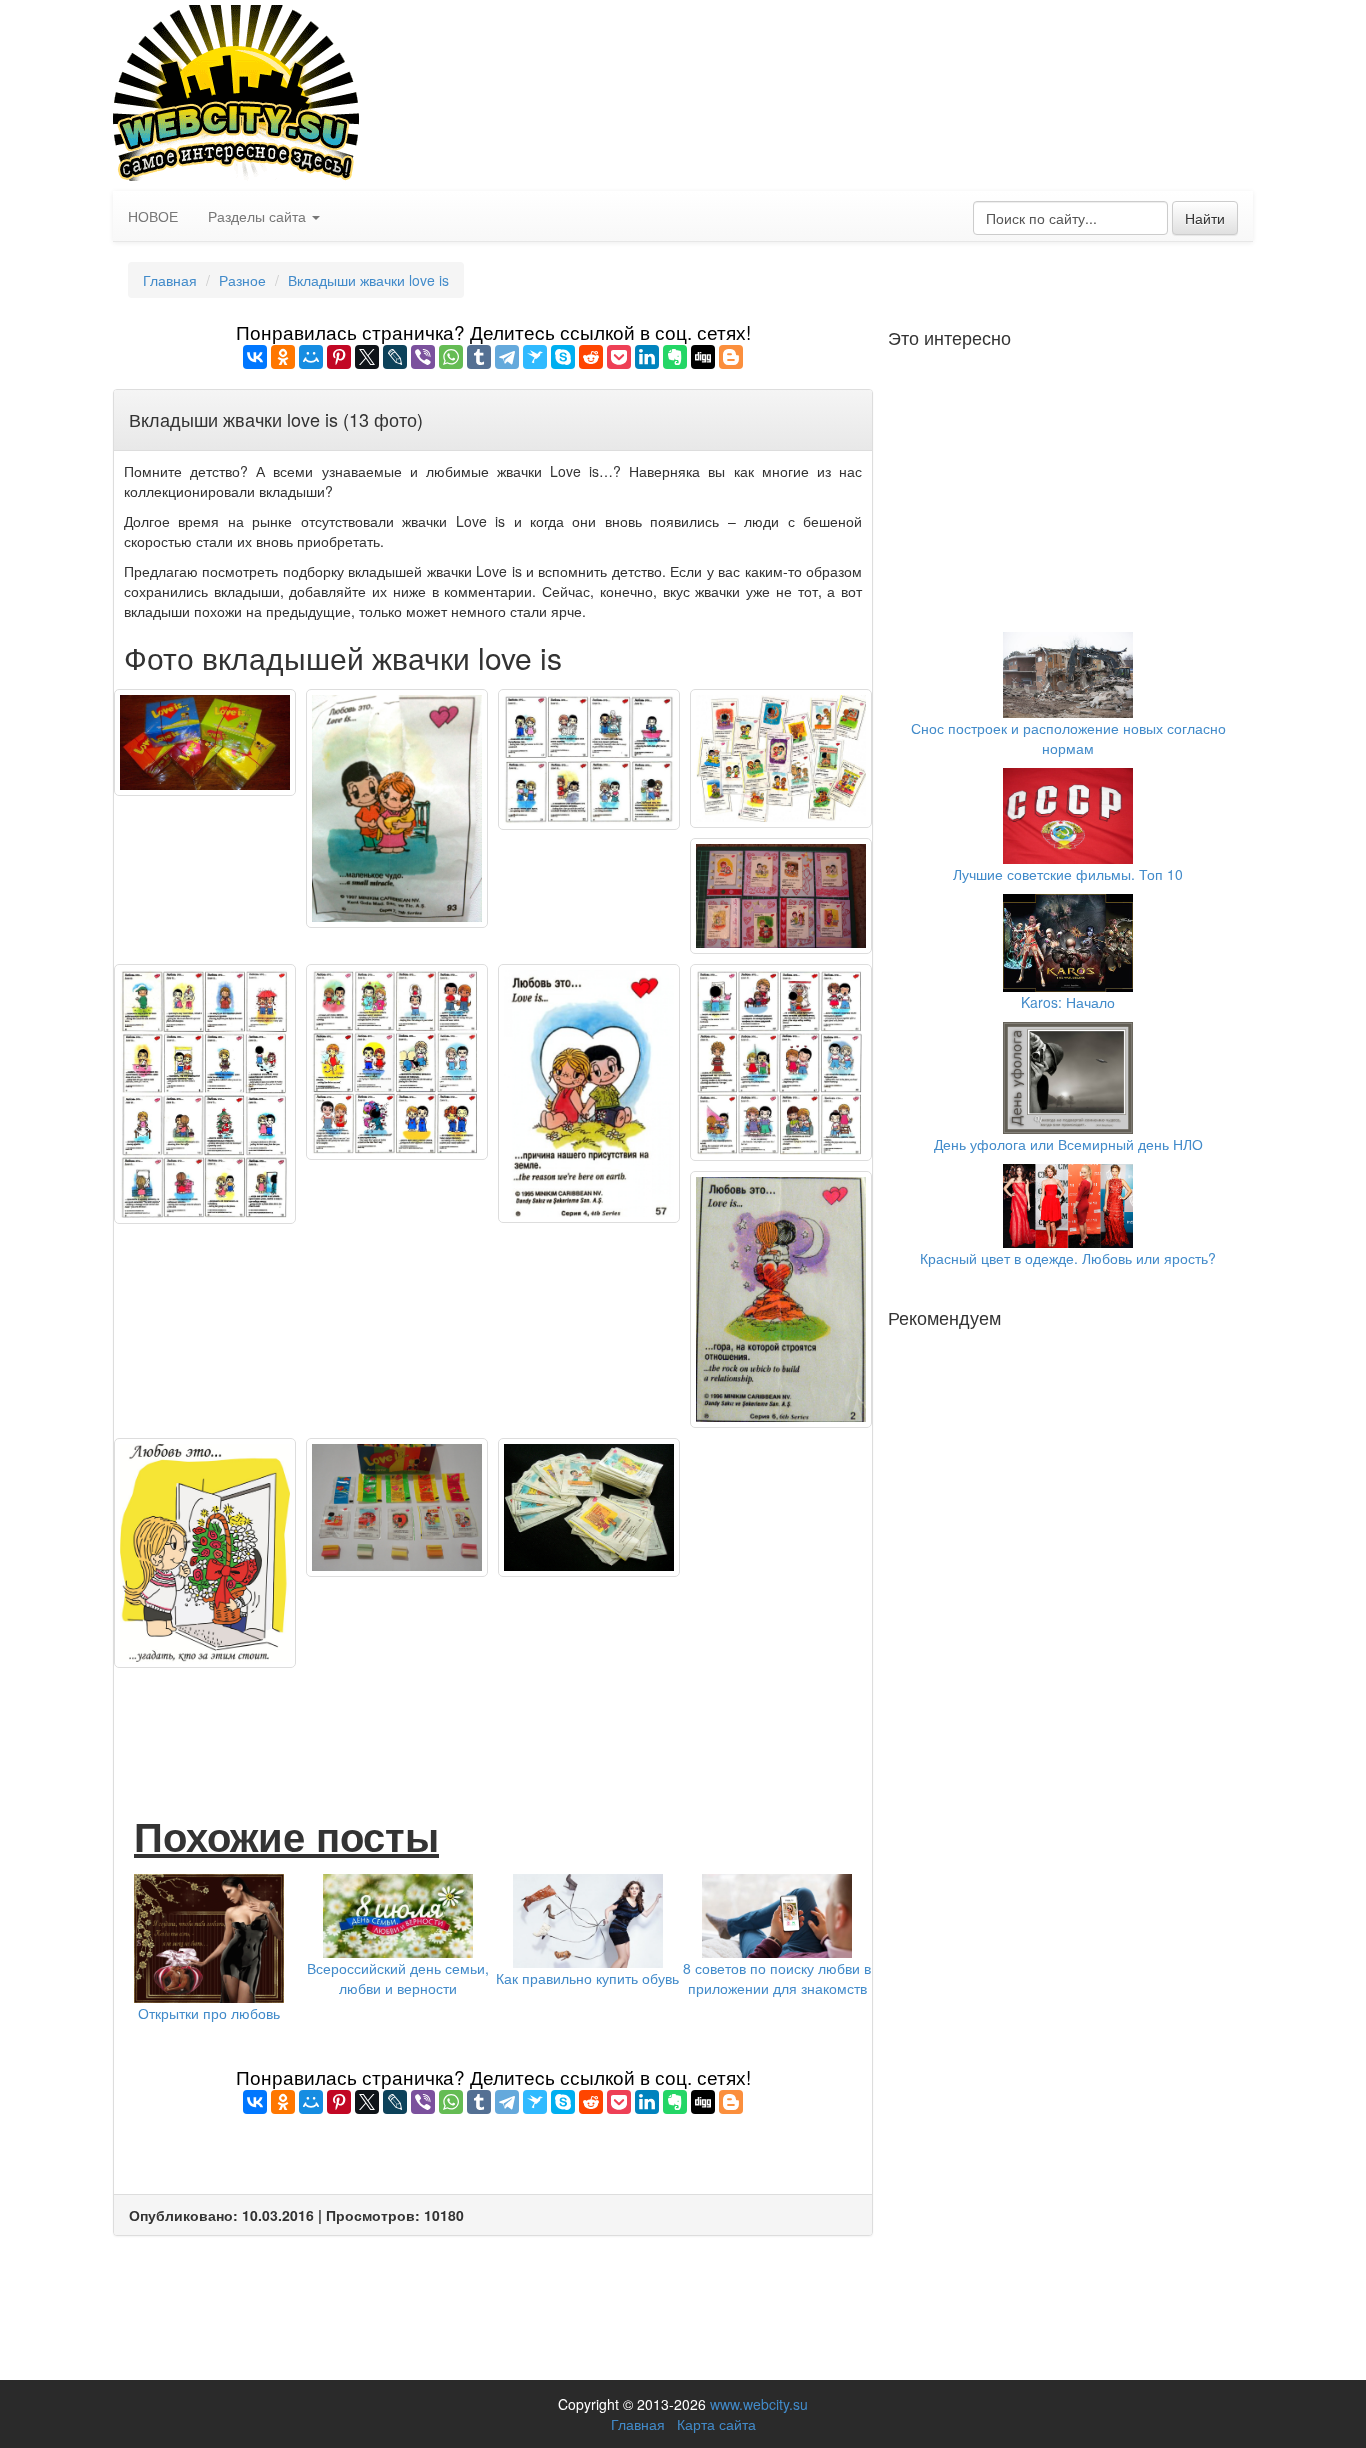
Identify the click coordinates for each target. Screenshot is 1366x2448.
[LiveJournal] (395, 357)
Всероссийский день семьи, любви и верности (398, 1978)
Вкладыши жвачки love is (368, 280)
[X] (367, 357)
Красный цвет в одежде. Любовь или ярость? (1068, 1258)
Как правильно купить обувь (587, 1978)
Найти (1205, 218)
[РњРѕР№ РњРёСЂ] (311, 357)
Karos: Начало (1068, 1002)
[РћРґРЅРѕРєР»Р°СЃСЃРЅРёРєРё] (283, 357)
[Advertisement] (493, 1718)
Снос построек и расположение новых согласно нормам (1068, 738)
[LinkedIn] (647, 357)
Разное (242, 280)
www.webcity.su (759, 2404)
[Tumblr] (479, 357)
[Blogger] (731, 357)
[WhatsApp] (451, 357)
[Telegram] (507, 357)
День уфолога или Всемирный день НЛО (1068, 1144)
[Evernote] (675, 357)
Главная (170, 280)
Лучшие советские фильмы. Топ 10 (1068, 874)
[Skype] (563, 357)
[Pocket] (619, 357)
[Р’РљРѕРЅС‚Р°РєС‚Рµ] (255, 357)
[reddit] (591, 357)
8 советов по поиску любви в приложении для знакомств (777, 1978)
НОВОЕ (153, 216)
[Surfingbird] (535, 357)
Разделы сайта (259, 216)
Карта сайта (716, 2424)
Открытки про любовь (209, 2013)
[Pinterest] (339, 357)
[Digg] (703, 357)
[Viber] (423, 357)
